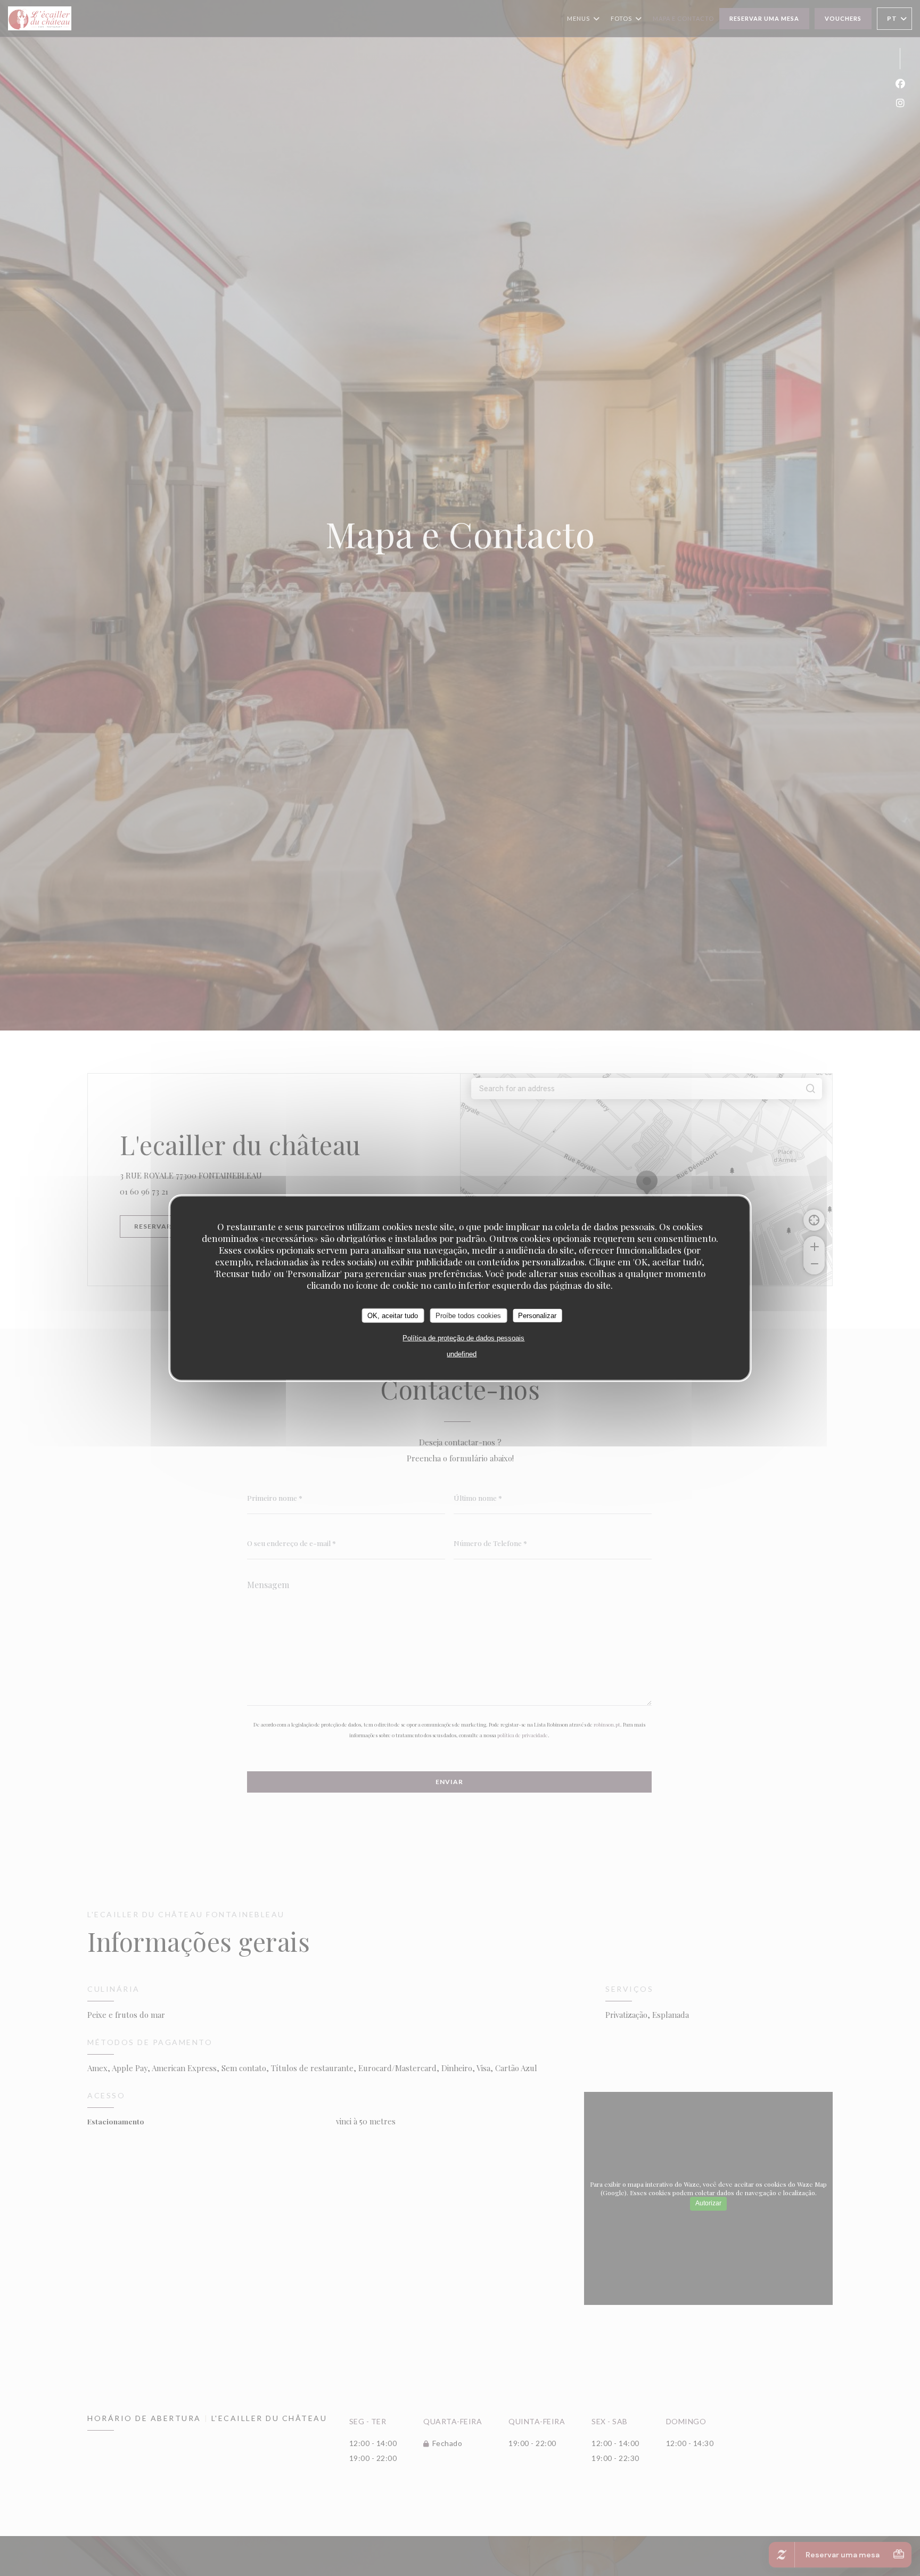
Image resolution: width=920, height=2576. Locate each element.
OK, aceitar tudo (393, 1315)
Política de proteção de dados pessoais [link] (463, 1338)
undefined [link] (462, 1354)
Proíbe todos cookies (468, 1315)
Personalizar (537, 1315)
